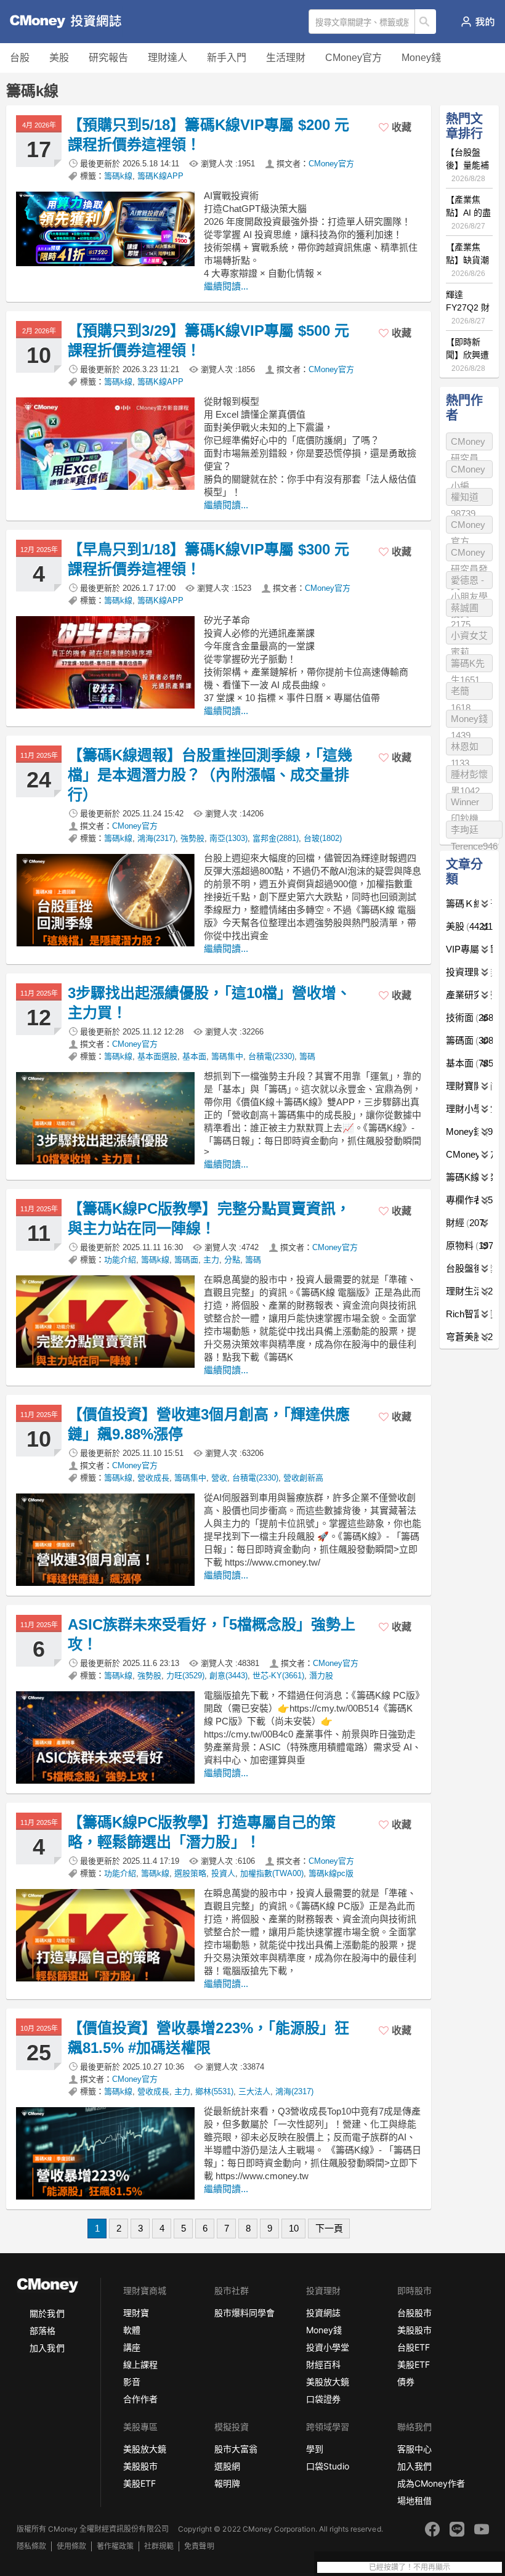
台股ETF (414, 2347)
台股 (20, 58)
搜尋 (426, 22)
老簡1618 (461, 693)
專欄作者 (469, 1200)
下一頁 (329, 2228)
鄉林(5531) (214, 2091)
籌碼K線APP (160, 176)
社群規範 (159, 2546)
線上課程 (140, 2364)
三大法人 (254, 2091)
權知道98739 (465, 499)
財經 (465, 1223)
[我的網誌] (478, 22)
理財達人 (168, 58)
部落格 (42, 2330)
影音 (132, 2382)
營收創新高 (303, 1478)
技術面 (469, 1018)
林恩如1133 (465, 748)
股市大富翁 (236, 2449)
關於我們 (47, 2313)
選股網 (227, 2466)
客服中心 (414, 2449)
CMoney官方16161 (468, 526)
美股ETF (414, 2364)
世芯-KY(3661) (278, 1676)
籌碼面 (186, 1260)
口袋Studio (328, 2466)
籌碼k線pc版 (331, 1873)
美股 (59, 58)
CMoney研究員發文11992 (469, 554)
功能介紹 (120, 1260)
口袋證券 (323, 2399)
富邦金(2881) (276, 838)
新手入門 (227, 58)
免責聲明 (199, 2546)
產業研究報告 (469, 995)
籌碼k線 (118, 176)
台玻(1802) (323, 838)
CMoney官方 (353, 58)
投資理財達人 (469, 972)
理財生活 (469, 1291)
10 (294, 2228)
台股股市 (414, 2313)
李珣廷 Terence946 (474, 831)
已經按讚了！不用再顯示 (410, 2567)
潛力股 (321, 1676)
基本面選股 (157, 1056)
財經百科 (323, 2364)
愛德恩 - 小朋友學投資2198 (469, 582)
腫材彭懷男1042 (469, 776)
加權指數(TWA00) (272, 1873)
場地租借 (414, 2501)
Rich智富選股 (469, 1314)
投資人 (223, 1873)
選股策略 (190, 1873)
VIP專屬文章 (469, 949)
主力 (211, 1260)
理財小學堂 (469, 1109)
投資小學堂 (328, 2347)
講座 (132, 2347)
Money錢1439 (469, 721)
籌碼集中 (227, 1056)
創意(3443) (228, 1676)
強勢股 (192, 838)
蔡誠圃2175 (465, 610)
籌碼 (307, 1056)
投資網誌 (323, 2313)
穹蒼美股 (469, 1337)
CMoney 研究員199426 (468, 443)
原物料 (469, 1245)
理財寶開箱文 (469, 1086)
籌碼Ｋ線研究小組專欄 (469, 904)
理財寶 (136, 2313)
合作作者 (140, 2399)
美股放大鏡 (328, 2382)
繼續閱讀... (226, 286)
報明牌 (227, 2483)
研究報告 (108, 58)
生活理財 (286, 58)
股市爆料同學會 (244, 2313)
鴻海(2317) (156, 838)
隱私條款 (31, 2546)
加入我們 (47, 2348)
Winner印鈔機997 (465, 804)
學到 (315, 2449)
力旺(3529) (185, 1676)
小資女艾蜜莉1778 (469, 637)
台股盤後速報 (469, 1268)
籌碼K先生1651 (468, 665)
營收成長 (153, 1478)
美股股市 (414, 2330)
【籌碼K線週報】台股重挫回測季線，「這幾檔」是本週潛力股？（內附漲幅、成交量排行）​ (210, 775)
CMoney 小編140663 (468, 471)
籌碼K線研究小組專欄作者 (469, 1177)
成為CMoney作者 (431, 2483)
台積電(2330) (271, 1056)
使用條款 (71, 2546)
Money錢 (421, 58)
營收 (219, 1478)
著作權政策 (115, 2546)
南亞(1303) (228, 838)
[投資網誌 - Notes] (59, 22)
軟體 (132, 2330)
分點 (232, 1260)
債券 (406, 2382)
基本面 (194, 1056)
